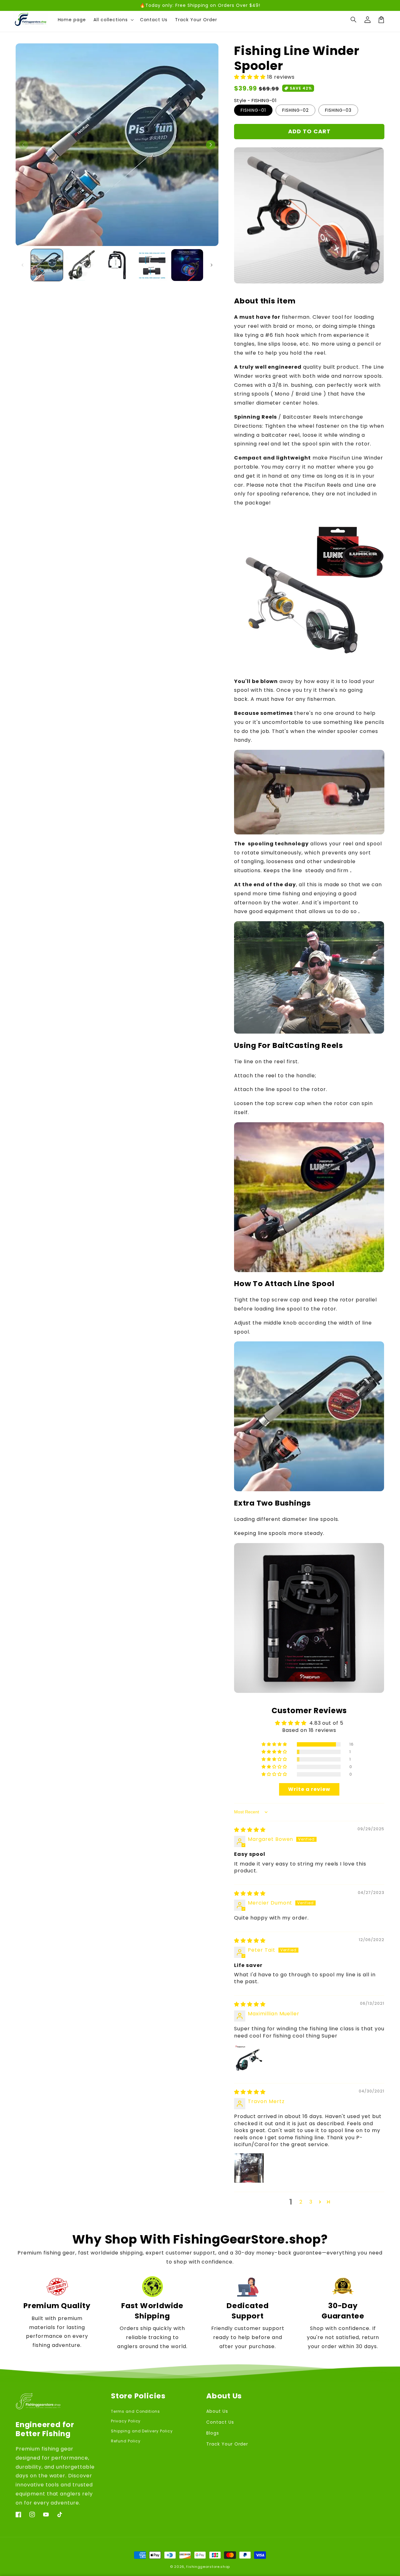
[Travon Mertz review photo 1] (249, 2168)
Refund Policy (126, 2441)
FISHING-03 (338, 110)
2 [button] (301, 2202)
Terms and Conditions (135, 2411)
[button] (354, 20)
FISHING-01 (253, 110)
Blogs (213, 2433)
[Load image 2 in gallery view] (82, 265)
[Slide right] (211, 145)
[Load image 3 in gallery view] (117, 265)
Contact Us (220, 2422)
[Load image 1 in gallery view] (47, 265)
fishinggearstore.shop (208, 2567)
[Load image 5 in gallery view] (187, 265)
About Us (217, 2411)
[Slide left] (23, 145)
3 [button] (311, 2202)
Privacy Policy (126, 2421)
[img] (250, 1830)
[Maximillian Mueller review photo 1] (249, 2059)
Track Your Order (227, 2444)
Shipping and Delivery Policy (142, 2431)
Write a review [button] (309, 1789)
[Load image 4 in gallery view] (152, 265)
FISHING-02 (295, 110)
